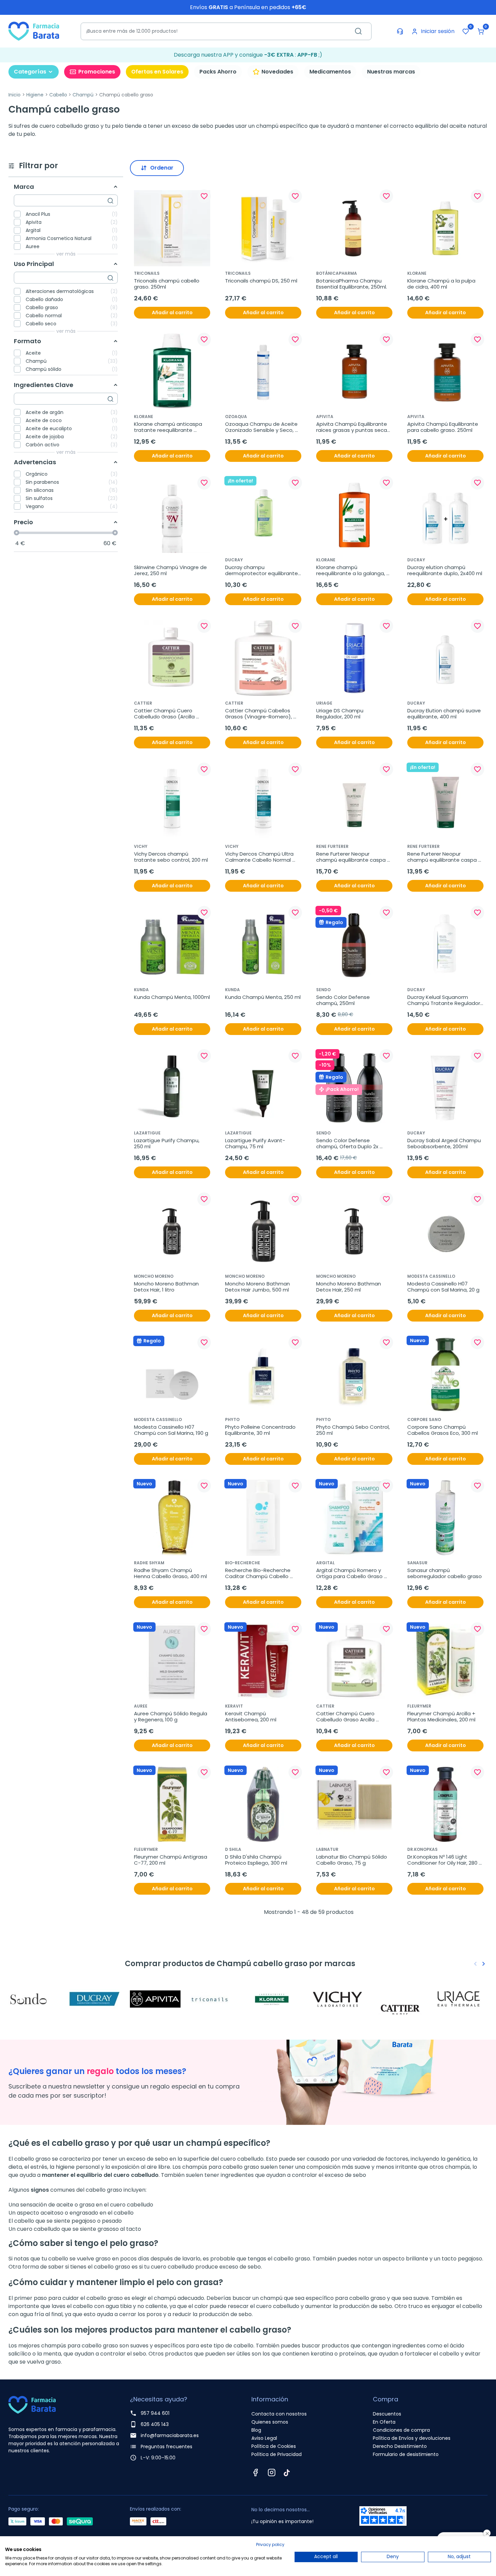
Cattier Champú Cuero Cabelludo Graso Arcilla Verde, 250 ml (346, 1717)
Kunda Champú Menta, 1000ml (172, 997)
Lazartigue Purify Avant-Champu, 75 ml (255, 1144)
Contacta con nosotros (279, 2414)
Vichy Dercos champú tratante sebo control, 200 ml (171, 857)
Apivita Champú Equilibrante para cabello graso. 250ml (443, 427)
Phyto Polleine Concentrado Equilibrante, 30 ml (261, 1430)
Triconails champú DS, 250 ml (261, 281)
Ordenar (162, 168)
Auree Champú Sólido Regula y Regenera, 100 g (171, 1717)
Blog (256, 2430)
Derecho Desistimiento (400, 2446)
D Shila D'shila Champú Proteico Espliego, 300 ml (256, 1860)
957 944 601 (155, 2413)
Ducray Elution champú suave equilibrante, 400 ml (445, 714)
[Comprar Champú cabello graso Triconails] (218, 1999)
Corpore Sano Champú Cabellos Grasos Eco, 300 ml (443, 1430)
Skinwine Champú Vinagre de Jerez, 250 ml (171, 570)
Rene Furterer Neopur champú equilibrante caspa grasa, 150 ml (443, 857)
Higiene (35, 95)
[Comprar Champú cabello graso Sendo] (35, 1999)
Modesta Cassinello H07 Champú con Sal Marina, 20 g (443, 1287)
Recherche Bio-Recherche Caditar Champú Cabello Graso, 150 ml (258, 1573)
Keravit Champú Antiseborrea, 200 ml (251, 1717)
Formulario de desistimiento (406, 2454)
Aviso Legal (264, 2438)
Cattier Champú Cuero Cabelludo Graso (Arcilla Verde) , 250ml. (165, 714)
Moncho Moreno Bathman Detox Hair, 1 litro (167, 1287)
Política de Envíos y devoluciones (412, 2438)
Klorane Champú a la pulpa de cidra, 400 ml (442, 284)
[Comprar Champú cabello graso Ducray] (96, 1999)
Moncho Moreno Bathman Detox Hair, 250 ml (349, 1287)
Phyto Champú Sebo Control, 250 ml (354, 1430)
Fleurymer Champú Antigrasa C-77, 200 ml (171, 1860)
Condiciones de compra (401, 2430)
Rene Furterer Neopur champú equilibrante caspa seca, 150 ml (352, 857)
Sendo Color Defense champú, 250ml (344, 1000)
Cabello (58, 95)
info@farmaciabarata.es (170, 2435)
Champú (83, 95)
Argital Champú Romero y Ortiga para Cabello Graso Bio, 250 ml (350, 1573)
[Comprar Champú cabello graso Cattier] (400, 1999)
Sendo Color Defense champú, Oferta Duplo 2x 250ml (348, 1144)
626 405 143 (155, 2424)
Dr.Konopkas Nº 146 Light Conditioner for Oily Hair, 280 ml (443, 1860)
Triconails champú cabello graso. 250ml (167, 284)
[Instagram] (272, 2473)
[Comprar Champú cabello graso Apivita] (157, 1999)
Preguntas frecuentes (167, 2447)
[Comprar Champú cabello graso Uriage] (461, 1999)
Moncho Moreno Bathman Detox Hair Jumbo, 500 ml (258, 1287)
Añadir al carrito (172, 313)
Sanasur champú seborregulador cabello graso (445, 1573)
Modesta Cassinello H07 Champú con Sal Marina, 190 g (171, 1430)
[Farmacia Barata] (34, 31)
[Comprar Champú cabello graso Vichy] (339, 1999)
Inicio (15, 95)
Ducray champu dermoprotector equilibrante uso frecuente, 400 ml (262, 570)
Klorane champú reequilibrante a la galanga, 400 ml (351, 570)
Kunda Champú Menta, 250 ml (263, 997)
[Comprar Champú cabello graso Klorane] (278, 1999)
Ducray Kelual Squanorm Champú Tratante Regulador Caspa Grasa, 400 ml (444, 1000)
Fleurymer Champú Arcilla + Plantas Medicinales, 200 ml (442, 1717)
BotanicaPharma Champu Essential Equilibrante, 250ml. (352, 284)
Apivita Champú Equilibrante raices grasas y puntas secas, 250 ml (354, 427)
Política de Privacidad (277, 2454)
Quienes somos (270, 2422)
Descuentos (387, 2414)
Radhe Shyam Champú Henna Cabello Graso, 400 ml (170, 1573)
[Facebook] (255, 2473)
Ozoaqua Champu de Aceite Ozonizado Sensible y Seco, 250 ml (262, 427)
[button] (481, 31)
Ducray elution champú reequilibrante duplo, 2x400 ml (445, 570)
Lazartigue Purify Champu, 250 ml (167, 1144)
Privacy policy (270, 2544)
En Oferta (384, 2422)
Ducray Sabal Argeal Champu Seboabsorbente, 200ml (445, 1144)
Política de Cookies (274, 2446)
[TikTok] (287, 2473)
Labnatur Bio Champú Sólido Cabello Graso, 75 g (352, 1860)
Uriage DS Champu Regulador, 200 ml (340, 714)
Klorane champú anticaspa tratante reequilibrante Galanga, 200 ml (169, 427)
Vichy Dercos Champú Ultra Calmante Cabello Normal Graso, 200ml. (260, 857)
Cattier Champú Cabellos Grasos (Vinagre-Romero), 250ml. (259, 714)
